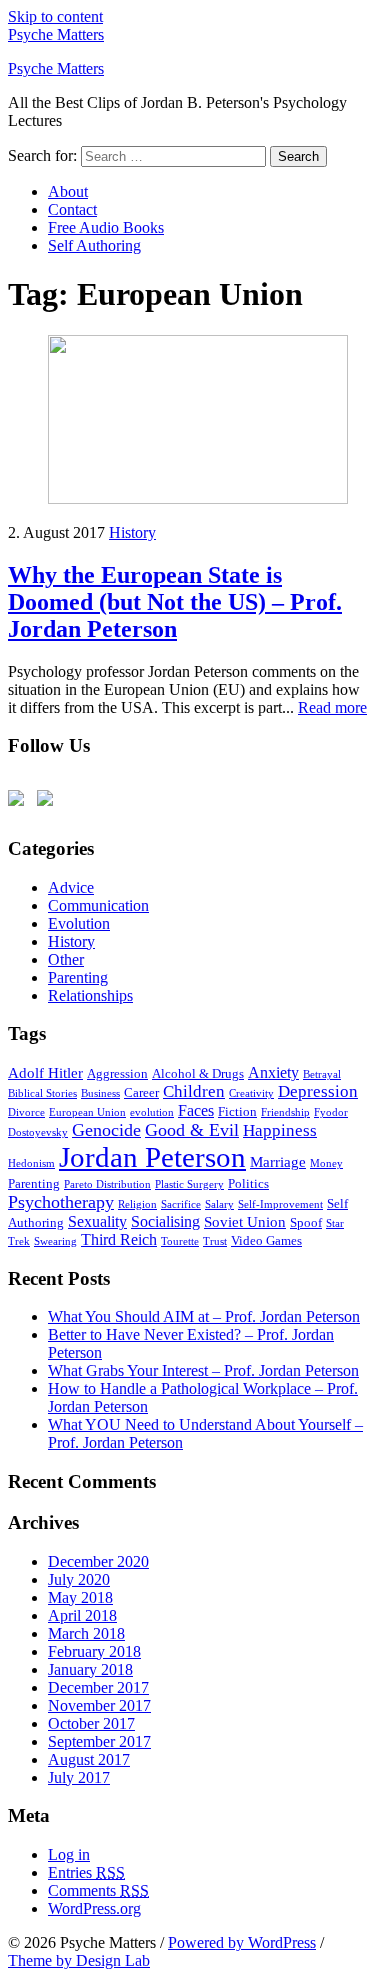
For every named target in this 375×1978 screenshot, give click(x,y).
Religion (137, 1204)
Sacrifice (181, 1204)
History (132, 532)
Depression (318, 1091)
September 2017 (99, 1741)
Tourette (180, 1241)
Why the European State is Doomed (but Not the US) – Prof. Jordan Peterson (175, 602)
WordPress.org (94, 1908)
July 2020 (79, 1579)
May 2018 (80, 1597)
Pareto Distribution (107, 1184)
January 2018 (90, 1669)
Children (194, 1091)
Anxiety (273, 1072)
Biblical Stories (42, 1093)
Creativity (251, 1093)
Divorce (26, 1112)
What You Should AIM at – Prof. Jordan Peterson (204, 1316)
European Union (87, 1112)
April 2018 (82, 1615)
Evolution (79, 923)
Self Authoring (94, 245)
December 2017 (98, 1687)
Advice (71, 887)
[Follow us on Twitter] (20, 802)
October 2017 (91, 1723)
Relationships (90, 995)
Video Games (266, 1240)
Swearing (55, 1241)
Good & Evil (192, 1130)
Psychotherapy (61, 1202)
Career (141, 1092)
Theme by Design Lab (79, 1960)
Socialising (165, 1221)
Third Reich (119, 1239)
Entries (86, 1872)
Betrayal (322, 1074)
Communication (98, 905)
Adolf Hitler (45, 1073)
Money (326, 1163)
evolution (152, 1112)
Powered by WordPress (242, 1942)
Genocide (106, 1130)
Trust (215, 1241)
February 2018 (94, 1651)
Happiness (280, 1130)
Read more (332, 707)
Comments (98, 1890)
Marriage (278, 1162)
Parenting (78, 977)
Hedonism (31, 1163)
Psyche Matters (56, 34)
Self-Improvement (280, 1204)
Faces (196, 1110)
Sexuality (97, 1221)
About (68, 191)
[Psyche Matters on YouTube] (49, 802)
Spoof (306, 1222)
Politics (248, 1183)
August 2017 (89, 1759)
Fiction (237, 1111)
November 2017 (99, 1705)
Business (100, 1093)
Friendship (285, 1112)
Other (66, 959)
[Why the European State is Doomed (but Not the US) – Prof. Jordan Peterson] (198, 498)
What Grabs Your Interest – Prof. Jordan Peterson (203, 1370)
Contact (72, 209)
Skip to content (55, 16)
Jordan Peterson (152, 1157)
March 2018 (86, 1633)
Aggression (117, 1073)
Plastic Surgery (189, 1184)
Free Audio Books (106, 227)
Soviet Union (245, 1222)
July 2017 (79, 1777)
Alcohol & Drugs (198, 1073)
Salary (219, 1204)
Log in (69, 1854)
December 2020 (98, 1561)
